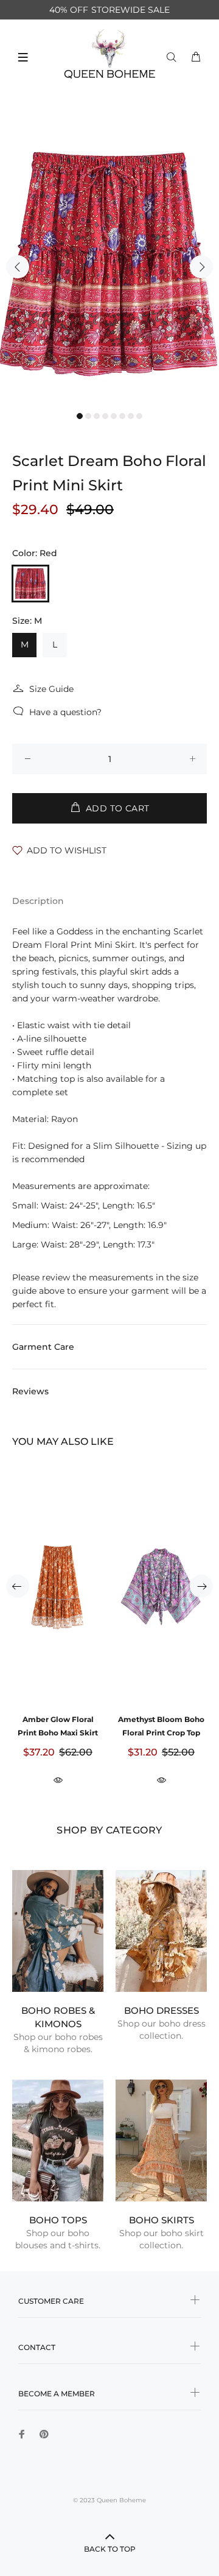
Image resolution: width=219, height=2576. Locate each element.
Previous (18, 267)
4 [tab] (105, 416)
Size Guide (51, 689)
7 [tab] (131, 416)
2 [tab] (88, 416)
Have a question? (65, 712)
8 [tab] (139, 416)
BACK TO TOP (110, 2549)
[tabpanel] (109, 259)
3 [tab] (97, 416)
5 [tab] (114, 416)
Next (201, 267)
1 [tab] (80, 416)
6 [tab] (122, 416)
